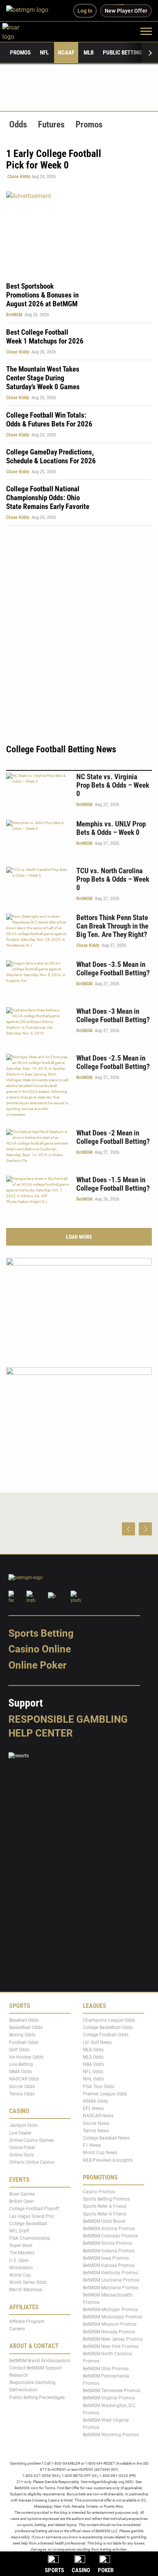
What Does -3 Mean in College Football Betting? (113, 1015)
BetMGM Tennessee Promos (112, 2391)
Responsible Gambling (68, 1719)
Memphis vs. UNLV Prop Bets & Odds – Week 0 (111, 828)
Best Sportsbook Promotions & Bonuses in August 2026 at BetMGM (42, 295)
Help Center (41, 1733)
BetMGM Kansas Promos (109, 2265)
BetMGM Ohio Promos (106, 2368)
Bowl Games (22, 2194)
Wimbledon (21, 2267)
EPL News (93, 2108)
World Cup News (100, 2153)
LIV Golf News (97, 2042)
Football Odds (24, 2042)
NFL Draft (19, 2231)
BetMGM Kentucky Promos (110, 2273)
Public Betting (122, 53)
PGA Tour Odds (99, 2086)
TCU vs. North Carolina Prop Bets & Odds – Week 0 (113, 879)
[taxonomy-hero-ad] (79, 232)
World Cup (20, 2275)
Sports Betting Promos (106, 2199)
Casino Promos (99, 2192)
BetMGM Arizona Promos (109, 2229)
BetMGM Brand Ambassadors (40, 2360)
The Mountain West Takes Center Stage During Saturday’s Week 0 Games (43, 378)
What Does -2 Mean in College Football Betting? (113, 1137)
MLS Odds (93, 2057)
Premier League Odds (105, 2094)
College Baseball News (106, 2138)
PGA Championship (30, 2238)
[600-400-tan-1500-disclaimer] (79, 1306)
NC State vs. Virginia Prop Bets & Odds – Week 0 (113, 785)
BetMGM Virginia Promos (109, 2398)
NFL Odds (93, 2072)
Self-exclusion (23, 2390)
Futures (51, 125)
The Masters (22, 2253)
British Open (22, 2201)
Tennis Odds (22, 2094)
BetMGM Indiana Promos (109, 2250)
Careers (17, 2329)
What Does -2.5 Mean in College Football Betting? (113, 1062)
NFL (44, 53)
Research (19, 2375)
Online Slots (21, 2155)
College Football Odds (106, 2035)
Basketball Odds (26, 2027)
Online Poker (37, 1665)
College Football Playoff (34, 2209)
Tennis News (96, 2130)
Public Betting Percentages (37, 2397)
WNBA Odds (95, 2101)
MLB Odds (93, 2049)
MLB (89, 53)
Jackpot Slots (23, 2125)
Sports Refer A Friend (105, 2206)
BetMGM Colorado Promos (110, 2236)
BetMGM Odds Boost (104, 2221)
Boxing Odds (22, 2035)
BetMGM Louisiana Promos (111, 2280)
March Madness (26, 2290)
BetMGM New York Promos (111, 2346)
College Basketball (28, 2223)
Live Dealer (20, 2133)
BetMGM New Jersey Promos (113, 2339)
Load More (79, 1237)
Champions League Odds (109, 2020)
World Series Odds (28, 2282)
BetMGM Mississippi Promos (112, 2317)
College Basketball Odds (108, 2027)
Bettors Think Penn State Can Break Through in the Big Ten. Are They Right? (112, 926)
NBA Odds (93, 2064)
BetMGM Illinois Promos (108, 2243)
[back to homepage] (19, 31)
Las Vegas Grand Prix (31, 2216)
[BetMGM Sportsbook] (30, 11)
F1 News (92, 2145)
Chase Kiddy (19, 177)
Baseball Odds (24, 2020)
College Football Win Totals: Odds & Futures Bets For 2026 (49, 420)
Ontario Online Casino (32, 2162)
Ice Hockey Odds (26, 2057)
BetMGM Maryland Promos (111, 2287)
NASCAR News (98, 2116)
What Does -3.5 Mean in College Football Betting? (113, 969)
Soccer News (96, 2123)
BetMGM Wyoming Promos (111, 2435)
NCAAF (66, 53)
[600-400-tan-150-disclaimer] (79, 1415)
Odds (18, 125)
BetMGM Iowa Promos (106, 2258)
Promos (20, 53)
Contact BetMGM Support (35, 2368)
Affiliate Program (27, 2322)
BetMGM (14, 315)
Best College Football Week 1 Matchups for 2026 (45, 337)
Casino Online (40, 1649)
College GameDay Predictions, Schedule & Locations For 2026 (51, 456)
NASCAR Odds (24, 2079)
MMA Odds (21, 2072)
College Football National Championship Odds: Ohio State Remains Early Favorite (48, 498)
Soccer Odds (22, 2086)
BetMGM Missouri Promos (110, 2324)
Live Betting (21, 2064)
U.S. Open (19, 2260)
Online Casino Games (31, 2140)
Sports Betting (41, 1633)
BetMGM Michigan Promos (110, 2310)
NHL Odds (93, 2079)
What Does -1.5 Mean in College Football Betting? (113, 1184)
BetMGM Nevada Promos (109, 2331)
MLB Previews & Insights (108, 2160)
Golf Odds (19, 2049)
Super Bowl (21, 2246)
